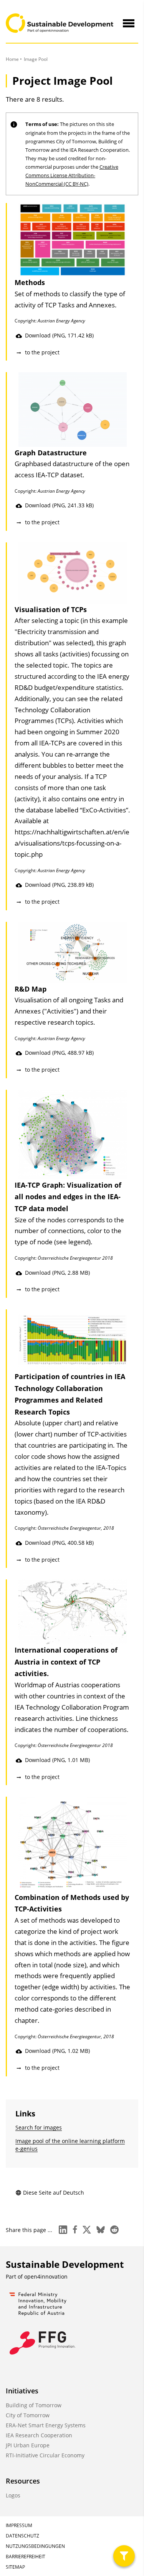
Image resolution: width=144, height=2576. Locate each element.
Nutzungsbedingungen (35, 2546)
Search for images (39, 2127)
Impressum (19, 2525)
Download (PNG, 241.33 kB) (59, 505)
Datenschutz (22, 2536)
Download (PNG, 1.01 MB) (57, 1760)
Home (12, 59)
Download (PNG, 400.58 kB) (59, 1543)
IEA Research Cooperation (39, 2435)
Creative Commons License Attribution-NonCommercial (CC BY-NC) (72, 175)
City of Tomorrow (28, 2415)
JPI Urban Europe (28, 2445)
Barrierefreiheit (26, 2557)
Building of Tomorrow (34, 2405)
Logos (13, 2495)
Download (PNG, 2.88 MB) (57, 1273)
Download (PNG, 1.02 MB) (57, 2051)
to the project (42, 352)
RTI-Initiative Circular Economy (45, 2455)
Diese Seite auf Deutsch (54, 2193)
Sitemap (15, 2567)
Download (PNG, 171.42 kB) (59, 335)
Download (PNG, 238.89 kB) (59, 885)
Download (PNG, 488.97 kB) (59, 1053)
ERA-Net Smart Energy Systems (46, 2425)
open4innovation (46, 2276)
